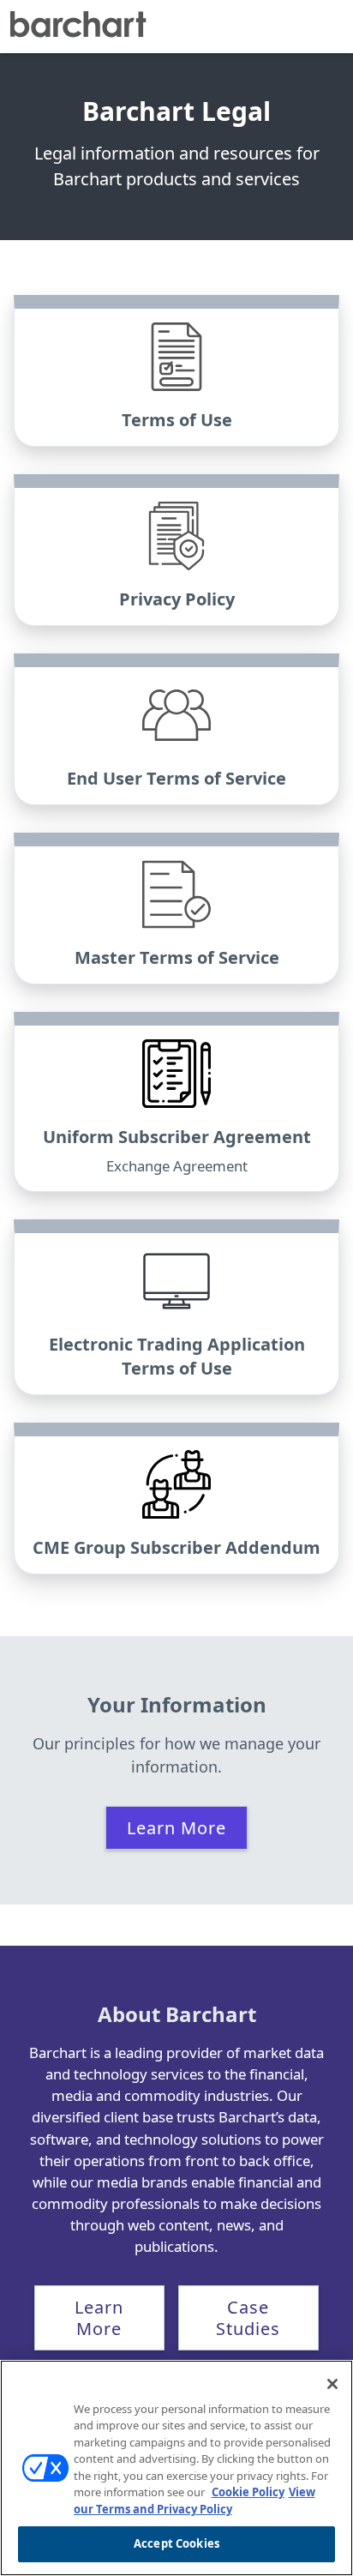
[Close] (332, 2384)
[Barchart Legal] (78, 27)
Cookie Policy (248, 2492)
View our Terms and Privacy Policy (194, 2501)
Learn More (176, 1828)
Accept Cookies (176, 2543)
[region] (176, 2468)
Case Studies (248, 2318)
